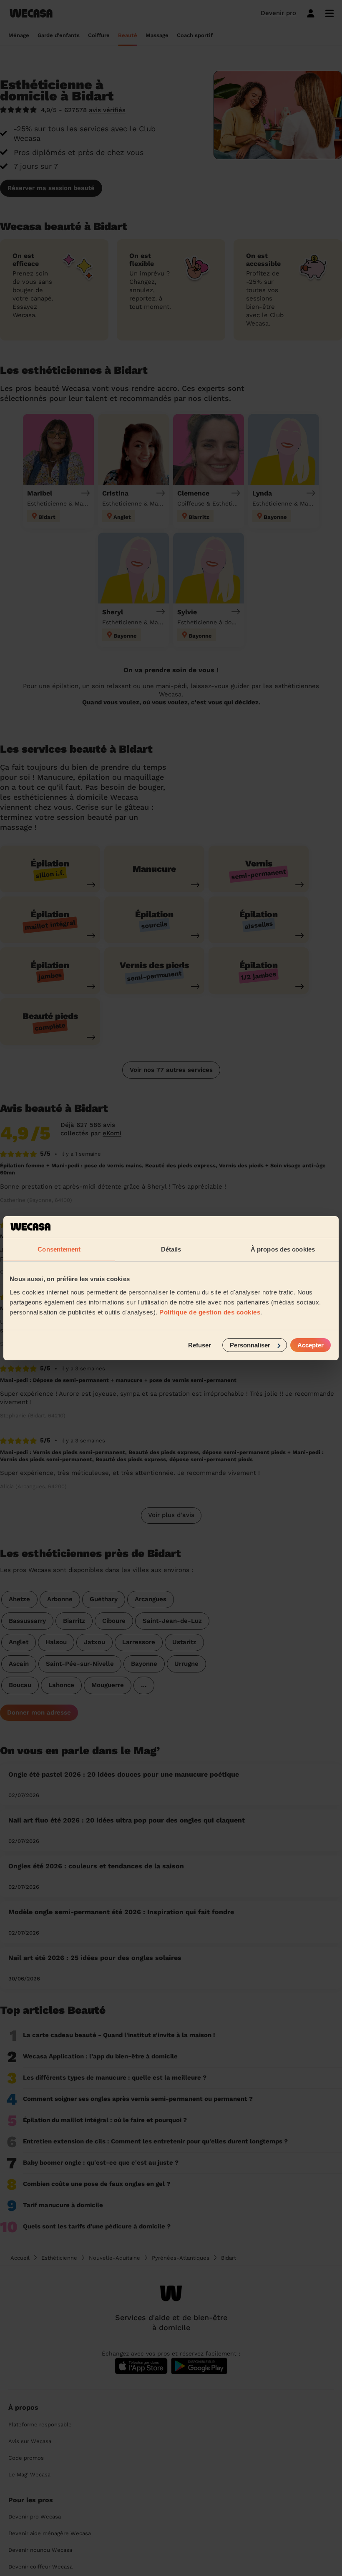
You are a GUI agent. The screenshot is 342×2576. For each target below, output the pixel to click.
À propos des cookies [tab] (283, 1249)
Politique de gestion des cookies (210, 1312)
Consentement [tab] (59, 1249)
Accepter (311, 1345)
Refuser (200, 1345)
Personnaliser (250, 1345)
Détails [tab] (171, 1249)
